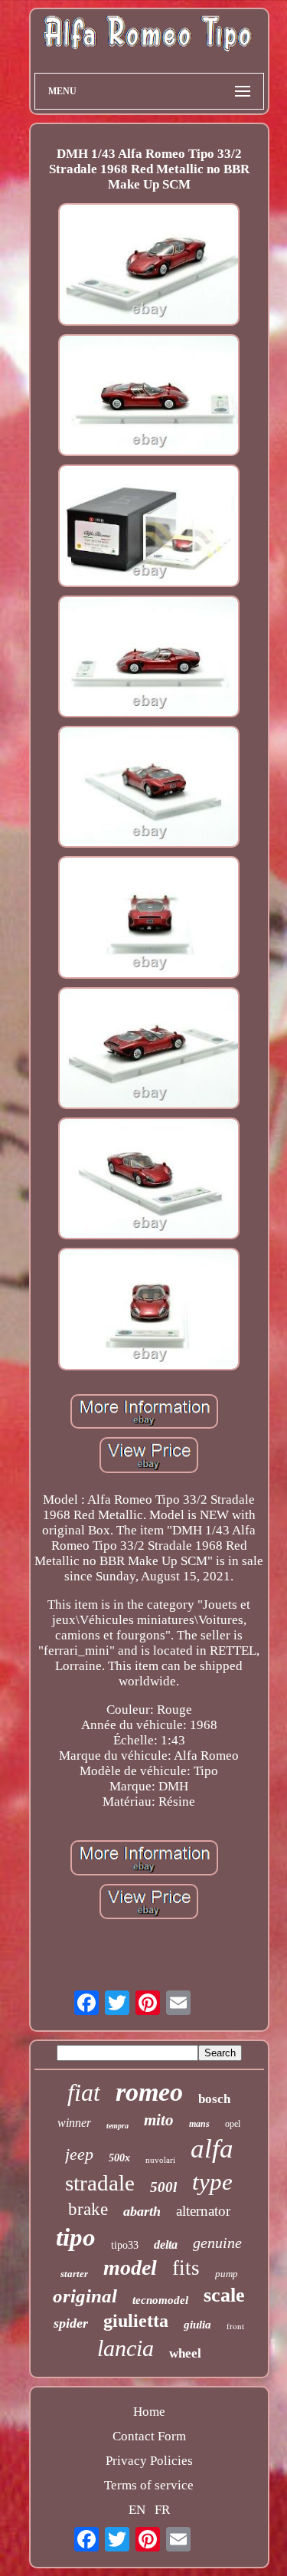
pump (227, 2274)
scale (224, 2295)
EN (137, 2510)
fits (186, 2268)
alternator (203, 2211)
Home (149, 2412)
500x (119, 2158)
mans (199, 2124)
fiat (84, 2092)
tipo (76, 2237)
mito (159, 2120)
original (85, 2296)
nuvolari (160, 2160)
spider (71, 2323)
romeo (149, 2092)
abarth (142, 2211)
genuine (217, 2243)
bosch (214, 2099)
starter (74, 2274)
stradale (100, 2183)
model (130, 2268)
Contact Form (149, 2436)
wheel (185, 2353)
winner (74, 2123)
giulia (197, 2325)
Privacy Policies (149, 2461)
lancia (126, 2348)
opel (233, 2124)
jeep (79, 2154)
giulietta (136, 2321)
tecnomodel (160, 2300)
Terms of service (149, 2485)
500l (163, 2187)
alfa (212, 2149)
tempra (117, 2126)
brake (88, 2209)
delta (166, 2245)
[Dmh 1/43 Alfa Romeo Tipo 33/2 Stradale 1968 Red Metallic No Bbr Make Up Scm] (149, 266)
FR (162, 2510)
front (235, 2326)
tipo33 (125, 2245)
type (212, 2182)
